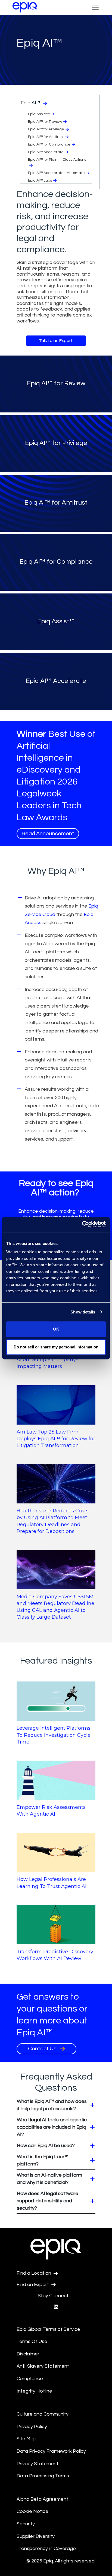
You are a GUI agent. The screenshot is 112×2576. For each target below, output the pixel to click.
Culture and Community (43, 2414)
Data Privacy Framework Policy (51, 2451)
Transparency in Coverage (46, 2548)
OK (56, 1329)
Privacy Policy (32, 2427)
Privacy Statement (38, 2464)
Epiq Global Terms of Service (48, 2329)
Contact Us (43, 2049)
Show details (83, 1312)
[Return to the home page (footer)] (25, 7)
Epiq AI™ (31, 103)
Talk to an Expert (56, 341)
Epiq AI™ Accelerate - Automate (56, 173)
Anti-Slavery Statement (43, 2366)
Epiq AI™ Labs (40, 180)
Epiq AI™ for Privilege (46, 129)
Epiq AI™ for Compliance (49, 144)
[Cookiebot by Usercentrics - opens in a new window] (82, 1224)
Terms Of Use (32, 2341)
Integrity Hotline (34, 2391)
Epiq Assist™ (39, 114)
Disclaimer (28, 2354)
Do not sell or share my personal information (56, 1347)
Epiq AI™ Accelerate (46, 152)
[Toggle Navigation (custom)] (95, 7)
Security (26, 2524)
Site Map (27, 2439)
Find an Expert (33, 2285)
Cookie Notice (32, 2511)
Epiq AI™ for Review (45, 122)
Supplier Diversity (36, 2536)
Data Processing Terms (43, 2476)
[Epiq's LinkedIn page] (56, 2307)
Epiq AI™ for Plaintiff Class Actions (57, 160)
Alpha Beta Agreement (42, 2499)
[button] (56, 2105)
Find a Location (34, 2273)
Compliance (30, 2379)
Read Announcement (48, 834)
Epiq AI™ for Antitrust (46, 137)
